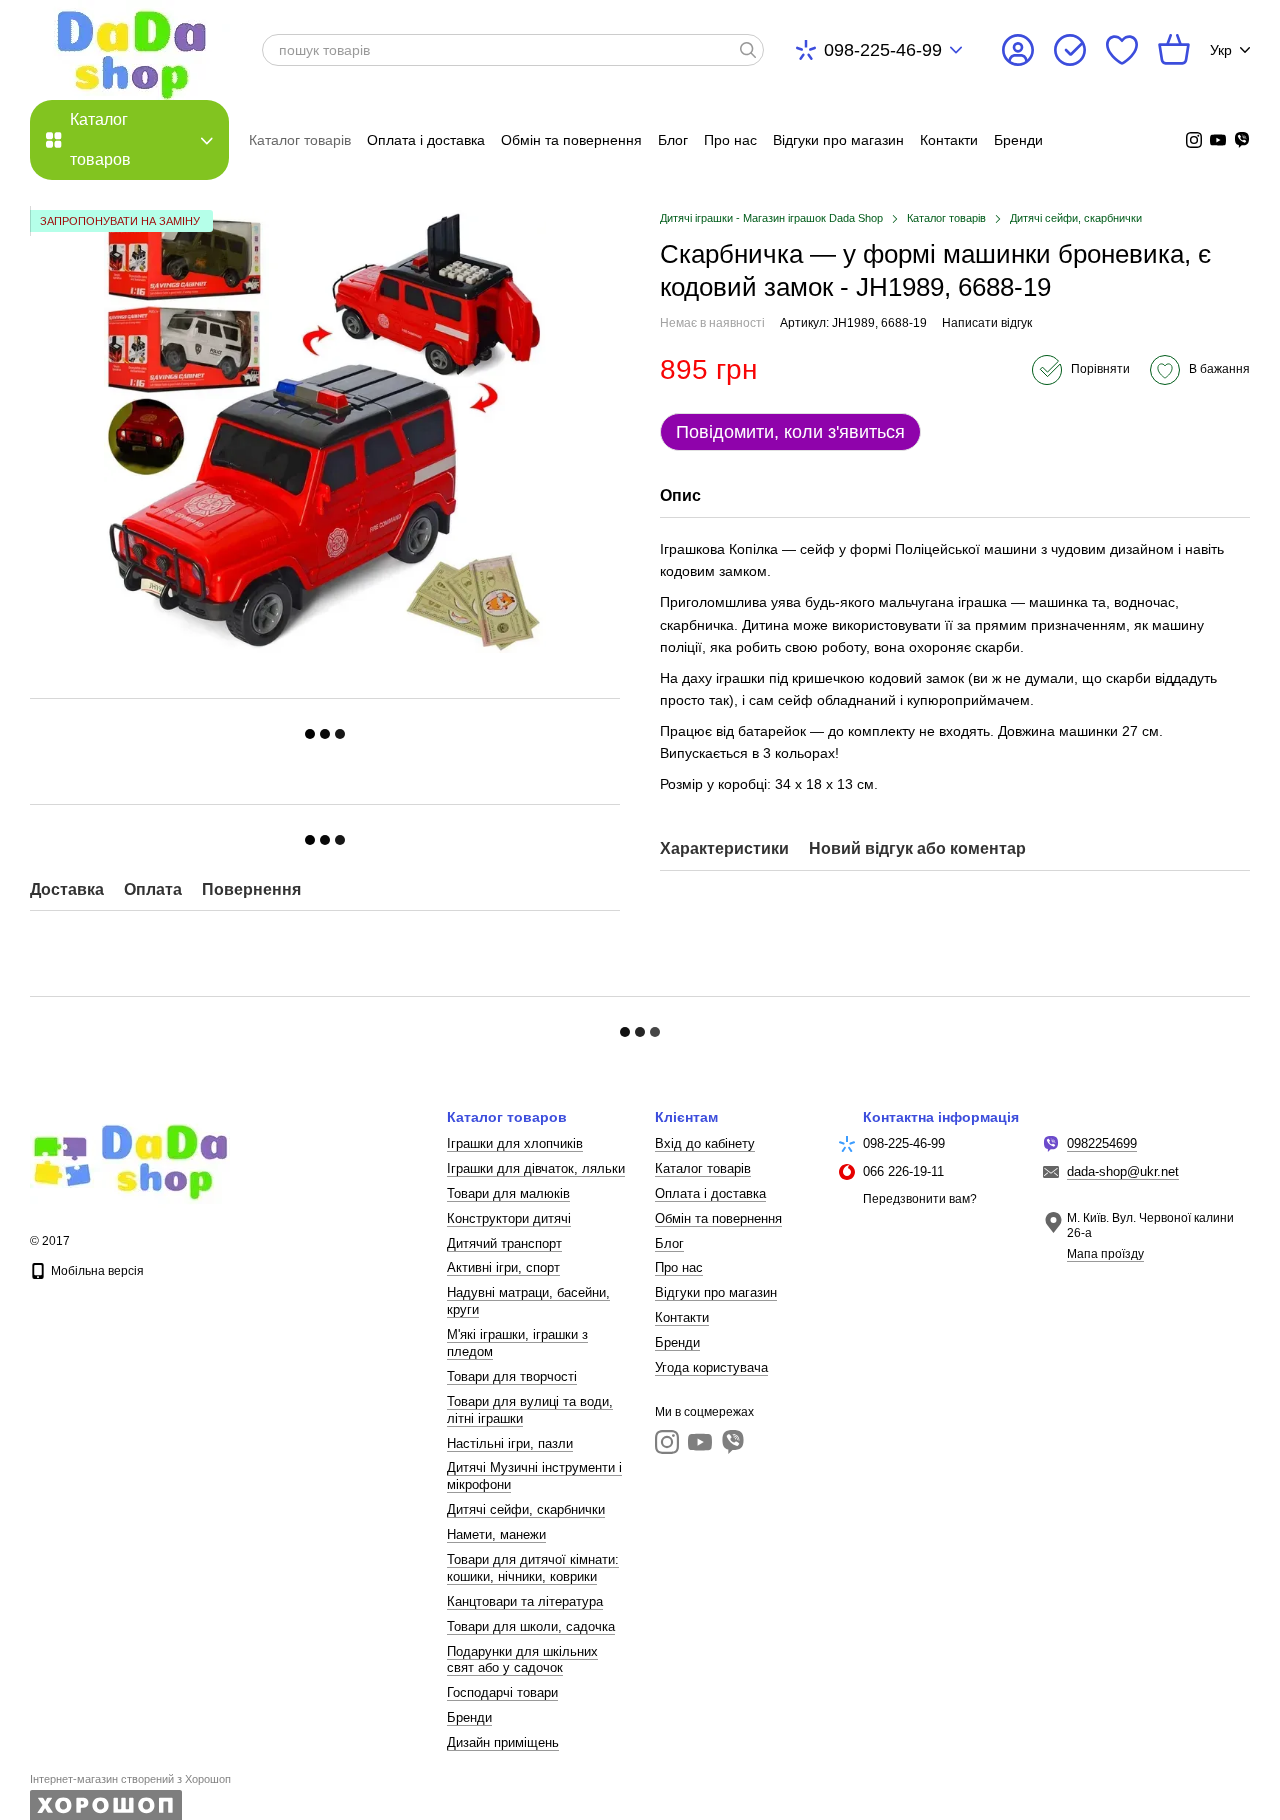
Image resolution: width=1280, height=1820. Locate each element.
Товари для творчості (512, 1376)
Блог (673, 140)
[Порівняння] (1070, 50)
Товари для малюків (508, 1193)
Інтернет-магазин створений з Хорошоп (130, 1779)
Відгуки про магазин (838, 140)
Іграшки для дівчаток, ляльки (536, 1168)
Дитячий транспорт (504, 1243)
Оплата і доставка (426, 140)
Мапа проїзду (1105, 1254)
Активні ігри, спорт (503, 1267)
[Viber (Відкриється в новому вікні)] (1242, 140)
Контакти (949, 140)
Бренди (1018, 140)
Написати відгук (987, 323)
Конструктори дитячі (509, 1218)
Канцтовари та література (525, 1601)
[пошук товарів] (748, 50)
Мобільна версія (96, 1271)
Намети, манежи (496, 1534)
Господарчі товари (502, 1692)
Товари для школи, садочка (531, 1626)
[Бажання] (1122, 50)
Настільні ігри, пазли (510, 1443)
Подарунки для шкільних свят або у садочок (522, 1660)
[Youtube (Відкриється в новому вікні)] (1218, 140)
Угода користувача (711, 1367)
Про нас (730, 140)
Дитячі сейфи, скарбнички (526, 1509)
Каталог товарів (300, 140)
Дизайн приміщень (503, 1742)
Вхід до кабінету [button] (705, 1143)
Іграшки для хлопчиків (515, 1143)
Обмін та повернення (571, 140)
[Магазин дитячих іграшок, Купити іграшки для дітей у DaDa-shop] (130, 1157)
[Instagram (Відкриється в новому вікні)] (1194, 140)
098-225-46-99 (883, 50)
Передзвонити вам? (920, 1199)
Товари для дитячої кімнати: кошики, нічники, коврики (533, 1568)
